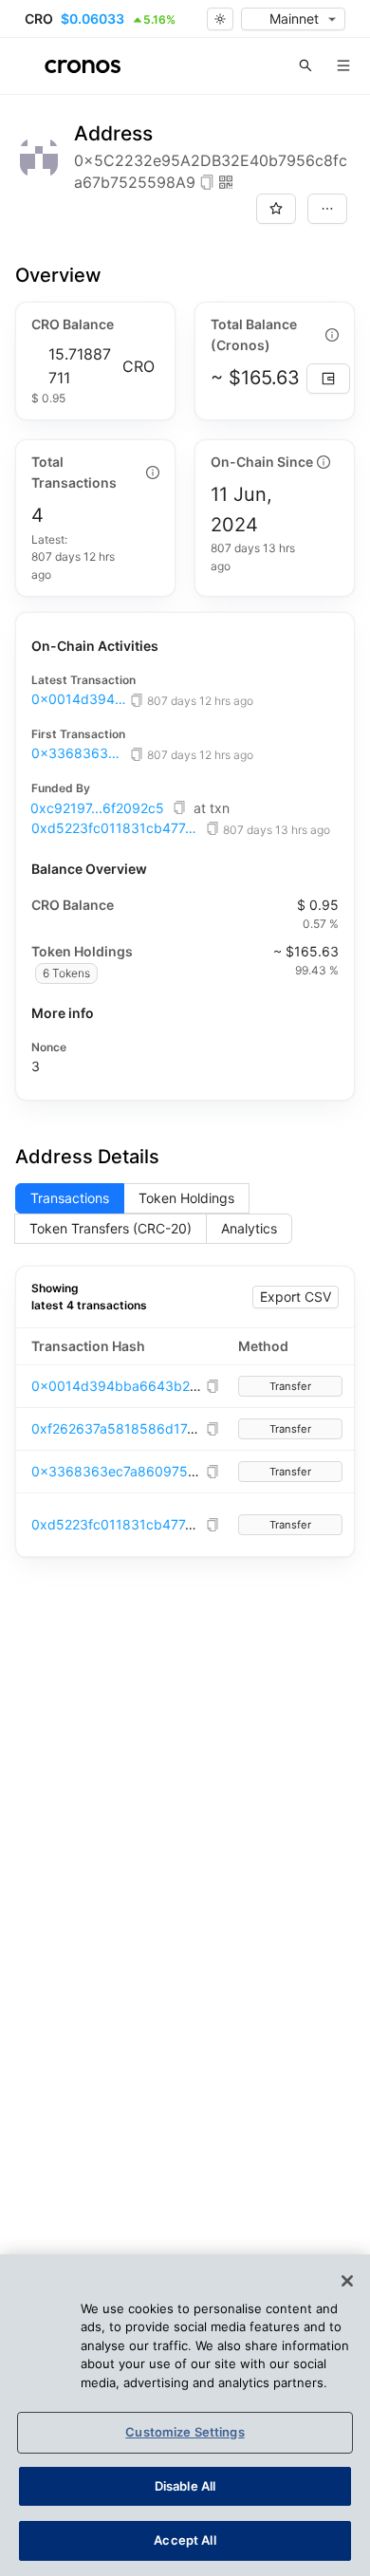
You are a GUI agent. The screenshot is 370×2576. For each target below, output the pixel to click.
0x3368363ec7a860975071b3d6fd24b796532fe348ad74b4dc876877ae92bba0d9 (79, 753)
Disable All (185, 2486)
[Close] (347, 2281)
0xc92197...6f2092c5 (97, 808)
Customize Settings (185, 2432)
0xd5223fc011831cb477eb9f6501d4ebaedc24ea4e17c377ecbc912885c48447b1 (117, 828)
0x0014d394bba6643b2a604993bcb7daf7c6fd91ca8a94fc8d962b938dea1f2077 (79, 699)
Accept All (185, 2540)
